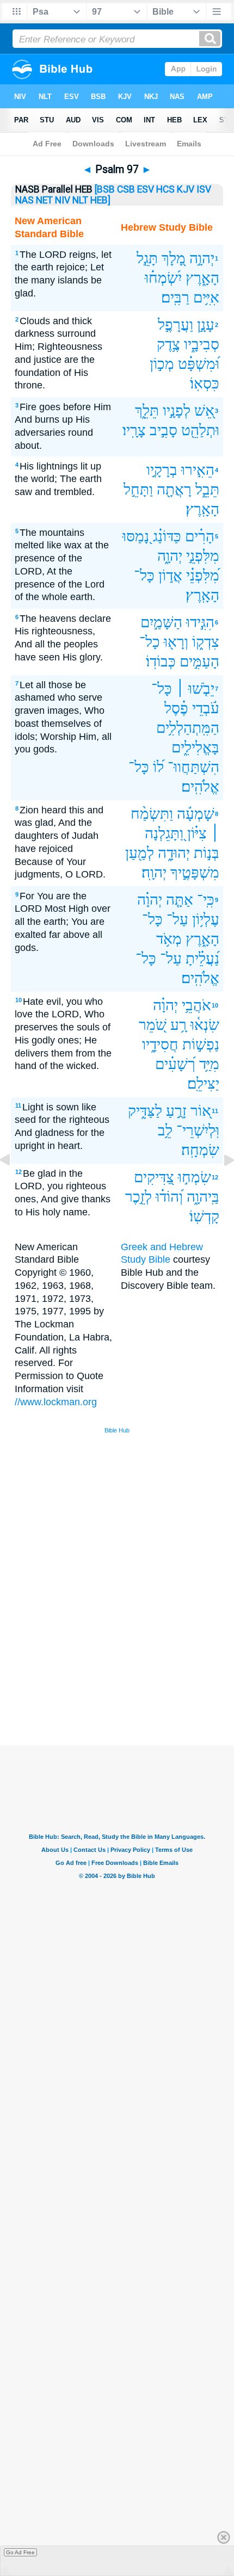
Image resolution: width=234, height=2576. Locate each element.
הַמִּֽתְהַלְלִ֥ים (188, 728)
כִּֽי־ (206, 900)
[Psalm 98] (220, 1184)
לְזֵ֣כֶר (138, 1197)
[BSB (105, 189)
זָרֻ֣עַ (176, 1111)
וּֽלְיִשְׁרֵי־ (198, 1130)
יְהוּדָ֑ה (174, 853)
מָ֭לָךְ (174, 258)
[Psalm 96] (14, 1184)
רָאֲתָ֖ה (174, 489)
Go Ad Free (20, 2552)
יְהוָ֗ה (150, 900)
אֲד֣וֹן (170, 575)
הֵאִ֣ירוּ (198, 470)
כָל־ (150, 642)
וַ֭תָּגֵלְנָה (164, 833)
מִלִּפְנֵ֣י (203, 556)
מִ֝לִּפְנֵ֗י (203, 575)
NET (44, 200)
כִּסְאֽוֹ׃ (205, 383)
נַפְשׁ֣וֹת (201, 1044)
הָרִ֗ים (200, 536)
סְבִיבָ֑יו (202, 344)
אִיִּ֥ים (206, 297)
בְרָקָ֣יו (162, 470)
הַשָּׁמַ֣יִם (161, 622)
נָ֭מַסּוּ (136, 536)
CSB (126, 189)
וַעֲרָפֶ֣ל (175, 325)
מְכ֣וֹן (162, 364)
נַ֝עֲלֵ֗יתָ (202, 958)
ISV (204, 189)
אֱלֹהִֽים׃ (200, 786)
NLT (80, 200)
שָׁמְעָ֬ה (196, 814)
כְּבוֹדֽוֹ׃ (161, 661)
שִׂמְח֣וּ (195, 1177)
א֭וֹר (201, 1111)
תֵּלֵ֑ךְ (147, 410)
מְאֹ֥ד (169, 939)
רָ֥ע (178, 1025)
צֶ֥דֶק (168, 344)
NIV (63, 200)
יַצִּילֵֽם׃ (203, 1083)
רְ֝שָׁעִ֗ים (175, 1064)
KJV (186, 189)
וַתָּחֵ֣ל (138, 489)
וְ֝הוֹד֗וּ (169, 1197)
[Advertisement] (131, 1664)
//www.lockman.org (56, 1402)
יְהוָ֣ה (202, 258)
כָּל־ (144, 575)
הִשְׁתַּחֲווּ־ (193, 767)
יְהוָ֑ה (170, 556)
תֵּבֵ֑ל (207, 489)
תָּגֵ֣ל (147, 258)
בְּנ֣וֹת (207, 853)
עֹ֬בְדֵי (206, 708)
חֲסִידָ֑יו (160, 1044)
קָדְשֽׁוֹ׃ (204, 1216)
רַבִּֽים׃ (175, 297)
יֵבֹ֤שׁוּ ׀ (195, 688)
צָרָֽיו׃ (134, 430)
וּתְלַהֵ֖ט (200, 430)
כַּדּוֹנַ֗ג (167, 536)
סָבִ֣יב (164, 430)
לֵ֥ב (165, 1130)
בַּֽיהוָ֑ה (203, 1197)
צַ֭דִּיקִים (154, 1177)
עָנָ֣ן (206, 325)
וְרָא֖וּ (176, 642)
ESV (146, 189)
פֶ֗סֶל (176, 708)
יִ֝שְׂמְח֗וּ (163, 278)
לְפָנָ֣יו (177, 410)
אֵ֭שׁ (204, 410)
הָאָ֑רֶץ (202, 278)
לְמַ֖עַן (140, 853)
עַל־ (177, 919)
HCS (165, 189)
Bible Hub (117, 1430)
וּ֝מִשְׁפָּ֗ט (199, 364)
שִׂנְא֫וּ (205, 1025)
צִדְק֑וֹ (206, 642)
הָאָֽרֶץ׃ (202, 509)
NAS (24, 200)
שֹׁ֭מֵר (153, 1025)
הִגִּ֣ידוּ (200, 622)
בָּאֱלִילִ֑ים (195, 747)
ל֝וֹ (158, 767)
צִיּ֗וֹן (197, 833)
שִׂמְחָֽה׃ (200, 1150)
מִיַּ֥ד (209, 1064)
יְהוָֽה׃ (154, 872)
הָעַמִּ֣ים (199, 661)
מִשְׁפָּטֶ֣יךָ (195, 872)
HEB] (100, 200)
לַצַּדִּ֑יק (145, 1111)
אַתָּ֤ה (180, 900)
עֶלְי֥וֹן (206, 919)
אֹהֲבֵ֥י (196, 1005)
